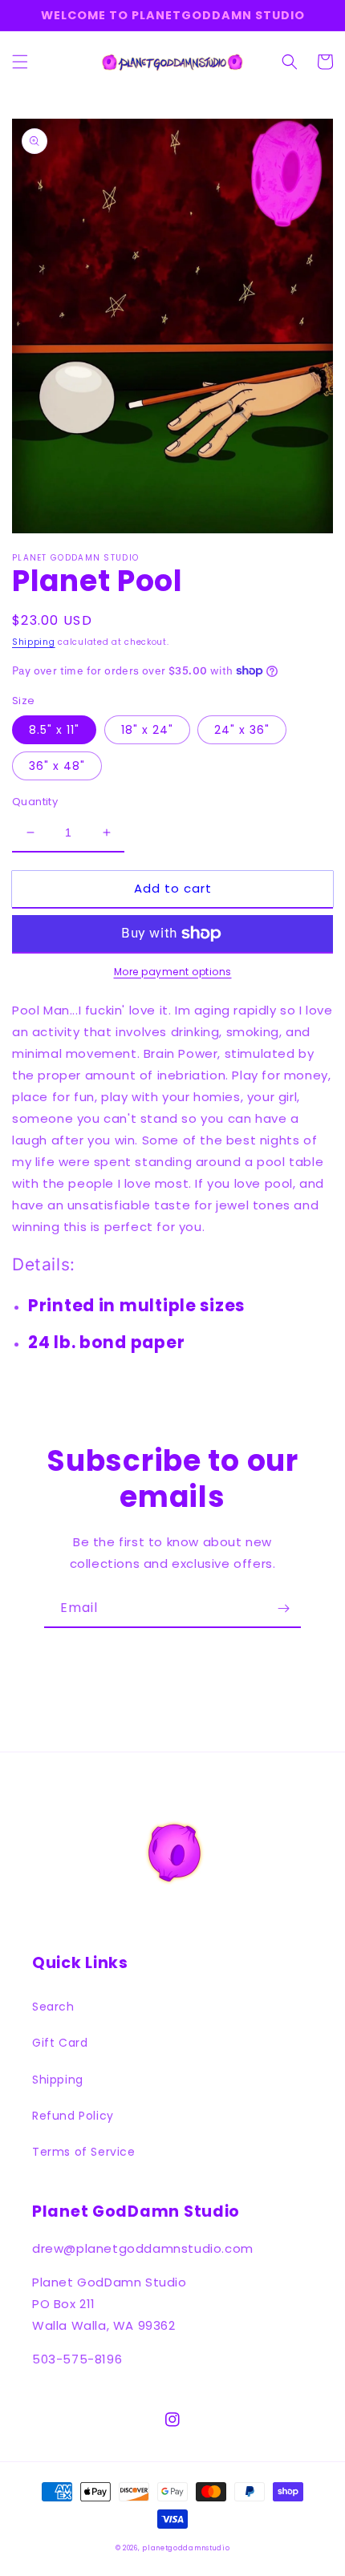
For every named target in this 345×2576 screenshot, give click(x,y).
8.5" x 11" (54, 730)
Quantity (35, 802)
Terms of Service (84, 2152)
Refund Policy (73, 2116)
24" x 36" (242, 730)
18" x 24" (147, 730)
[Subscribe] (283, 1608)
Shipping (34, 642)
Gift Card (60, 2043)
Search (53, 2007)
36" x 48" (57, 766)
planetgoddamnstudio (186, 2548)
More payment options (173, 972)
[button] (20, 62)
